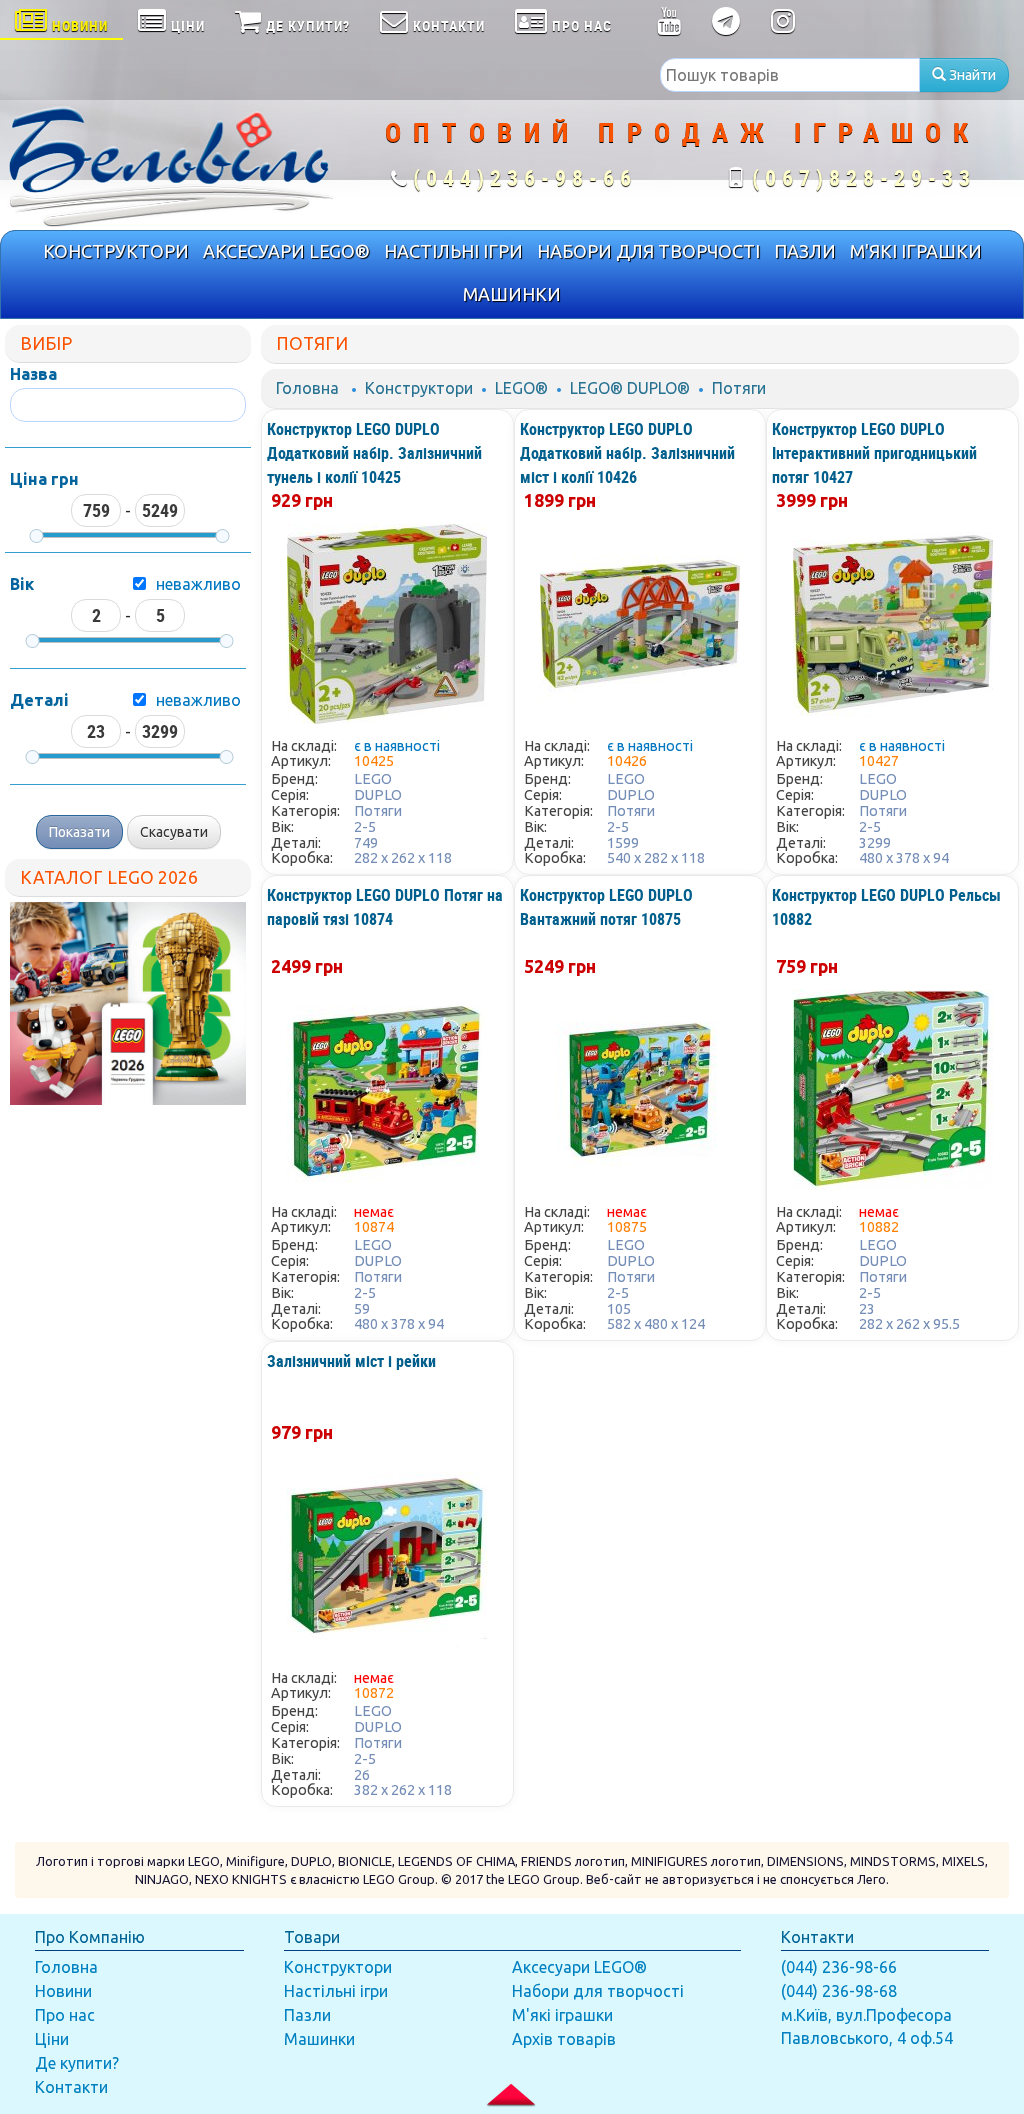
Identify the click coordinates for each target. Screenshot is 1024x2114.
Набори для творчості (598, 1991)
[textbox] (790, 75)
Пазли (307, 2015)
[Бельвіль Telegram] (726, 25)
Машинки (319, 2039)
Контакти (71, 2087)
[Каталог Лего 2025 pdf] (128, 1003)
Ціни (52, 2039)
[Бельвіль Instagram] (783, 25)
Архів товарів (564, 2039)
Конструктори (419, 388)
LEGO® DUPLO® (630, 388)
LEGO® (521, 388)
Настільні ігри (336, 1991)
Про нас (65, 2015)
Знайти (971, 75)
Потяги (739, 388)
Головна (307, 388)
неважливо (198, 584)
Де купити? (77, 2063)
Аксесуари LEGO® (579, 1967)
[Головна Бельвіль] (170, 165)
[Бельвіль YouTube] (669, 25)
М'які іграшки (562, 2015)
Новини (63, 1991)
